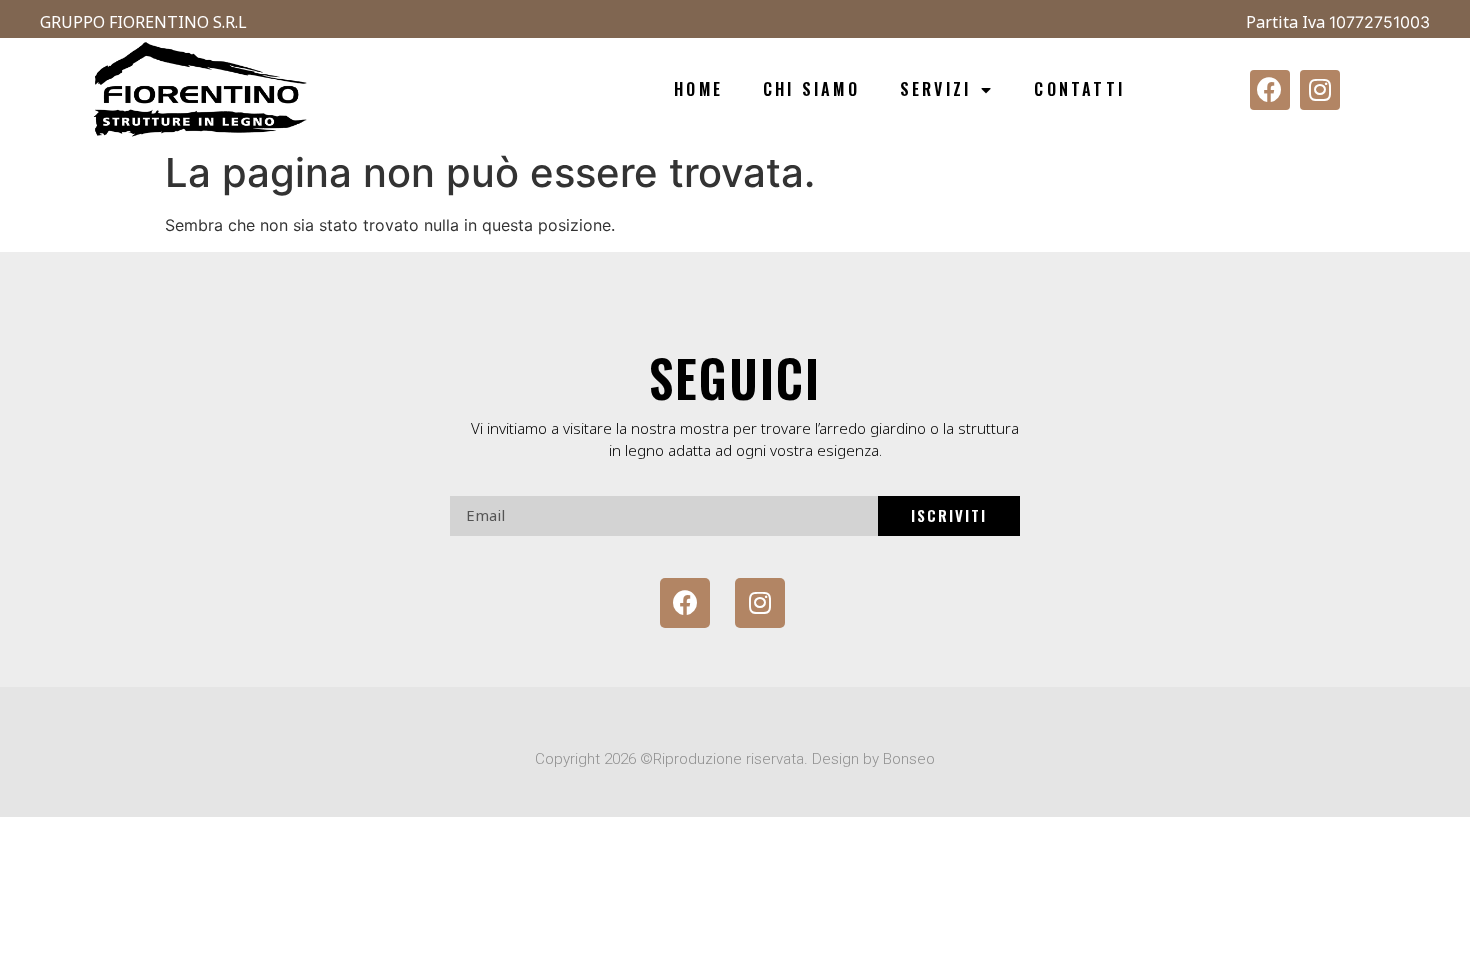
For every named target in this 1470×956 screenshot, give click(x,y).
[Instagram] (1320, 90)
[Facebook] (1270, 90)
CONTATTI (1079, 89)
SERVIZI (935, 89)
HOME (698, 89)
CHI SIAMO (811, 89)
